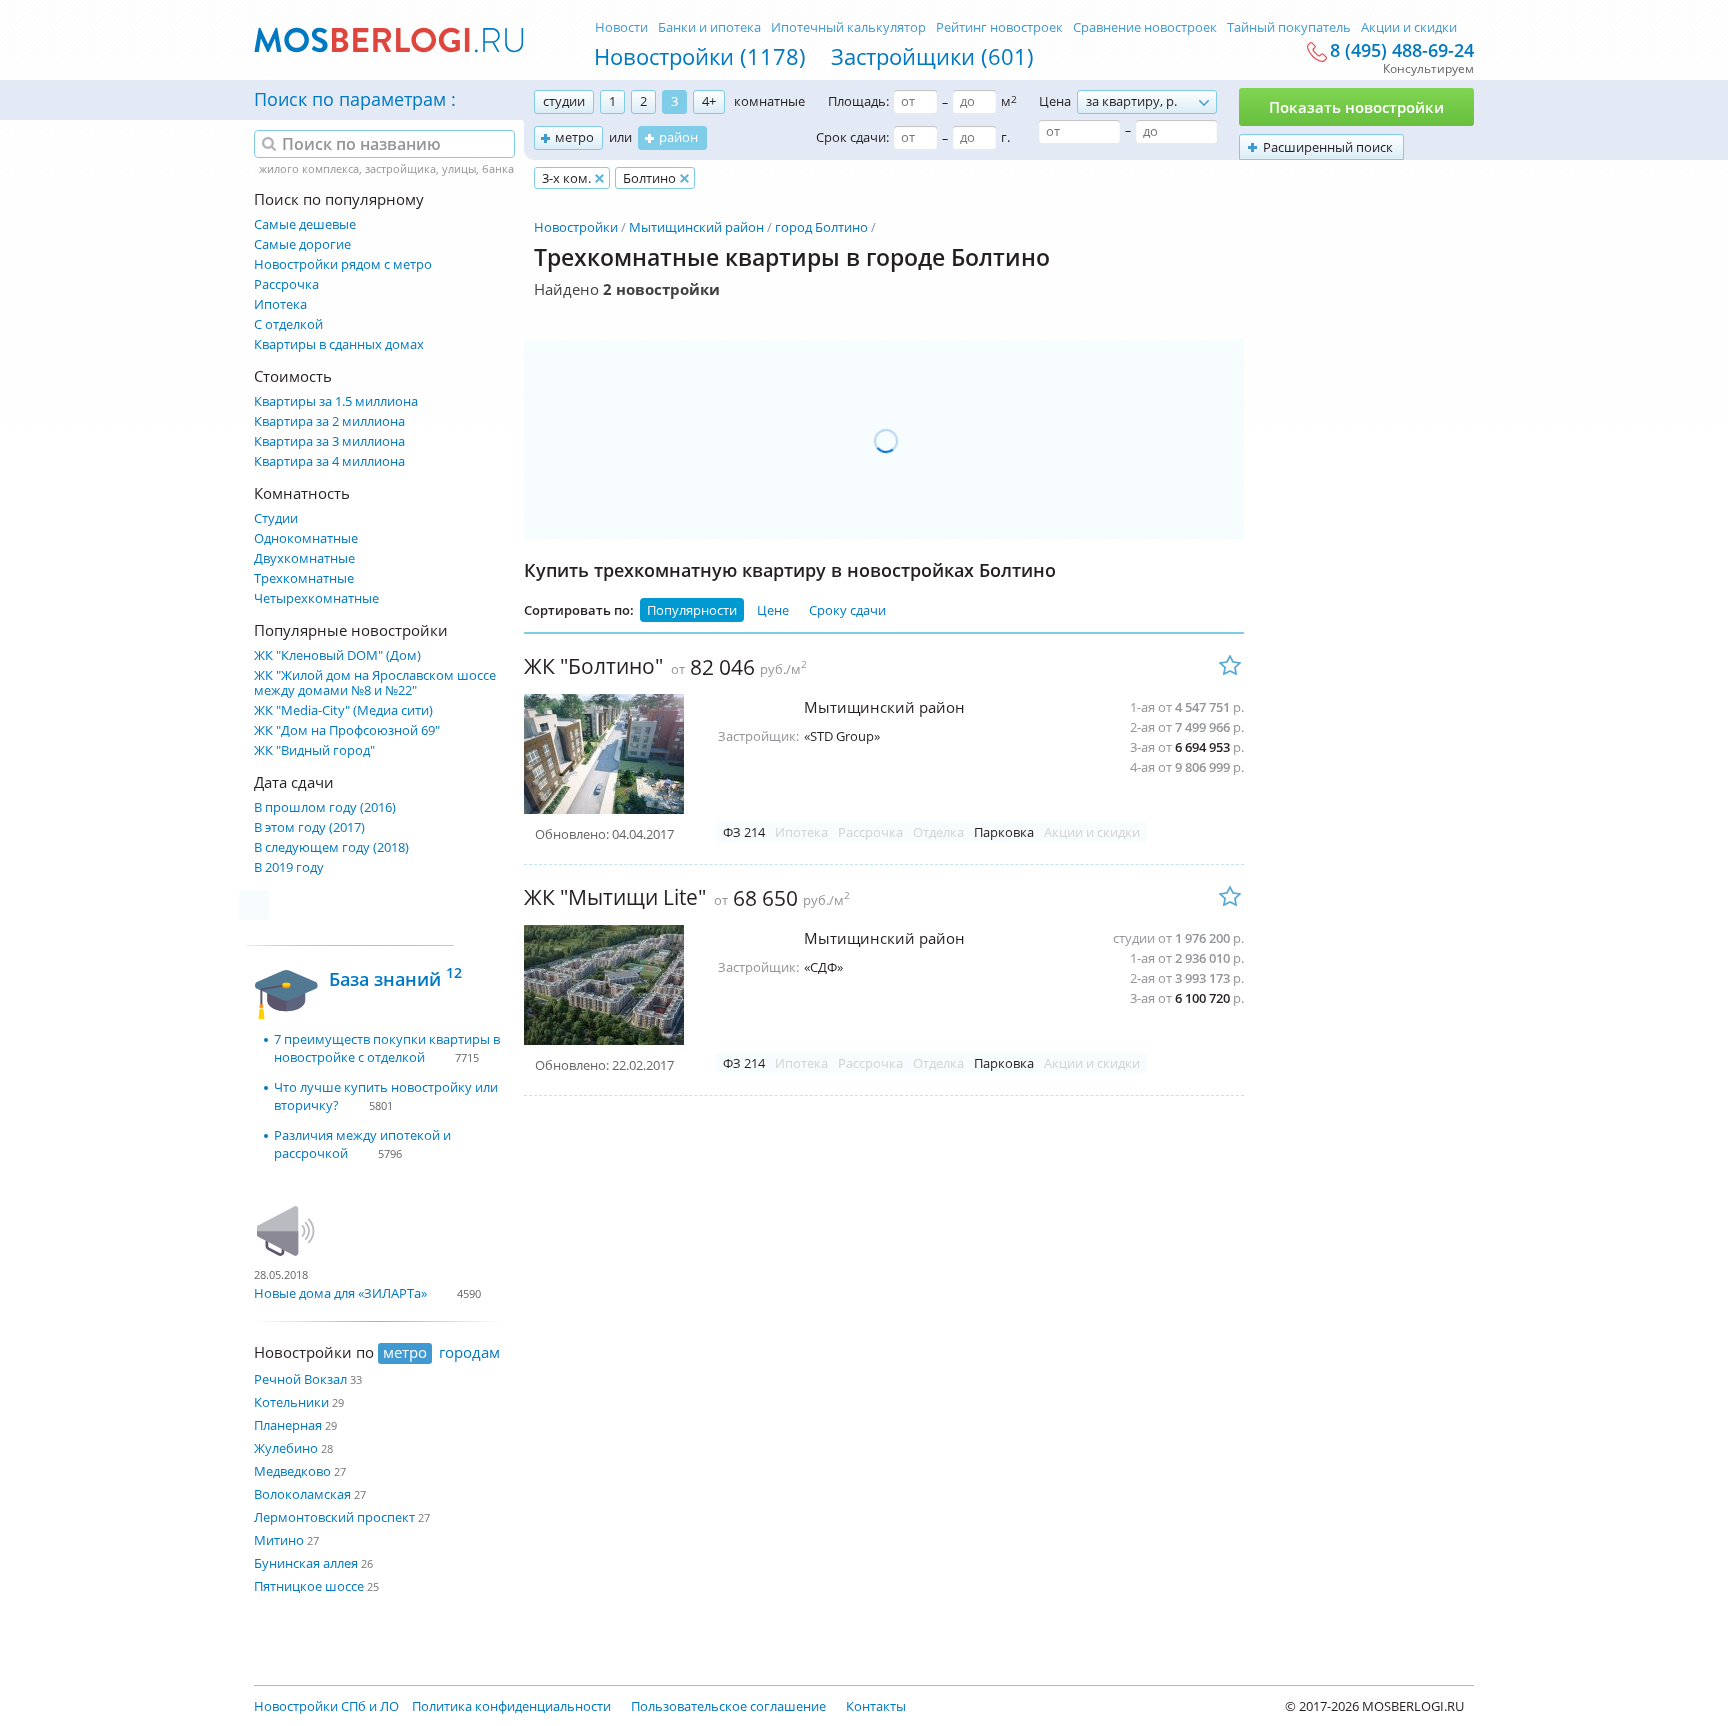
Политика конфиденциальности (511, 1706)
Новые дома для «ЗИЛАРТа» (340, 1293)
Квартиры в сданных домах (339, 344)
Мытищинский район (696, 227)
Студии (276, 518)
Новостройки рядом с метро (343, 264)
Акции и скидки (1409, 27)
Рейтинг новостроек (999, 27)
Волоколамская (302, 1494)
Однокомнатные (306, 538)
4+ (709, 101)
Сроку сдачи (847, 610)
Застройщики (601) (932, 56)
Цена (1055, 101)
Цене (773, 610)
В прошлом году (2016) (325, 807)
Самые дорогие (302, 244)
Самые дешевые (305, 224)
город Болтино (821, 227)
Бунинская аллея (306, 1563)
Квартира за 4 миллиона (329, 461)
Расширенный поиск (1328, 147)
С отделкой (288, 324)
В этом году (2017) (309, 827)
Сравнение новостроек (1145, 27)
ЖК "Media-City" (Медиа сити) (343, 710)
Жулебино (286, 1448)
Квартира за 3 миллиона (329, 441)
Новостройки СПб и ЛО (326, 1706)
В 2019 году (289, 867)
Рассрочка (286, 284)
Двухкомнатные (304, 558)
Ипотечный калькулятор (848, 27)
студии (564, 101)
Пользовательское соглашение (728, 1706)
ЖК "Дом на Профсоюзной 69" (347, 730)
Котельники (291, 1402)
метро (574, 137)
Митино (279, 1540)
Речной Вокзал (300, 1379)
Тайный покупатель (1289, 27)
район (678, 137)
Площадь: (858, 101)
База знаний (395, 976)
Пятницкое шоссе (309, 1586)
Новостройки (576, 227)
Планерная (288, 1425)
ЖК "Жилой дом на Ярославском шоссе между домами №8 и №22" (375, 683)
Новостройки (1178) (700, 56)
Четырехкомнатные (316, 598)
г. (1005, 137)
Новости (621, 27)
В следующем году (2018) (331, 847)
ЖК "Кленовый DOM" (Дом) (337, 655)
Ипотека (280, 304)
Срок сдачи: (852, 137)
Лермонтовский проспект (334, 1517)
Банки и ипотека (709, 27)
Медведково (292, 1471)
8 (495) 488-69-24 (1402, 51)
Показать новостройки (1356, 107)
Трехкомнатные (304, 578)
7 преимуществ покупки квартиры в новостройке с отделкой (387, 1048)
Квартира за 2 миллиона (329, 421)
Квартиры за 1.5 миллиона (336, 401)
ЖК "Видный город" (314, 750)
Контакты (876, 1706)
